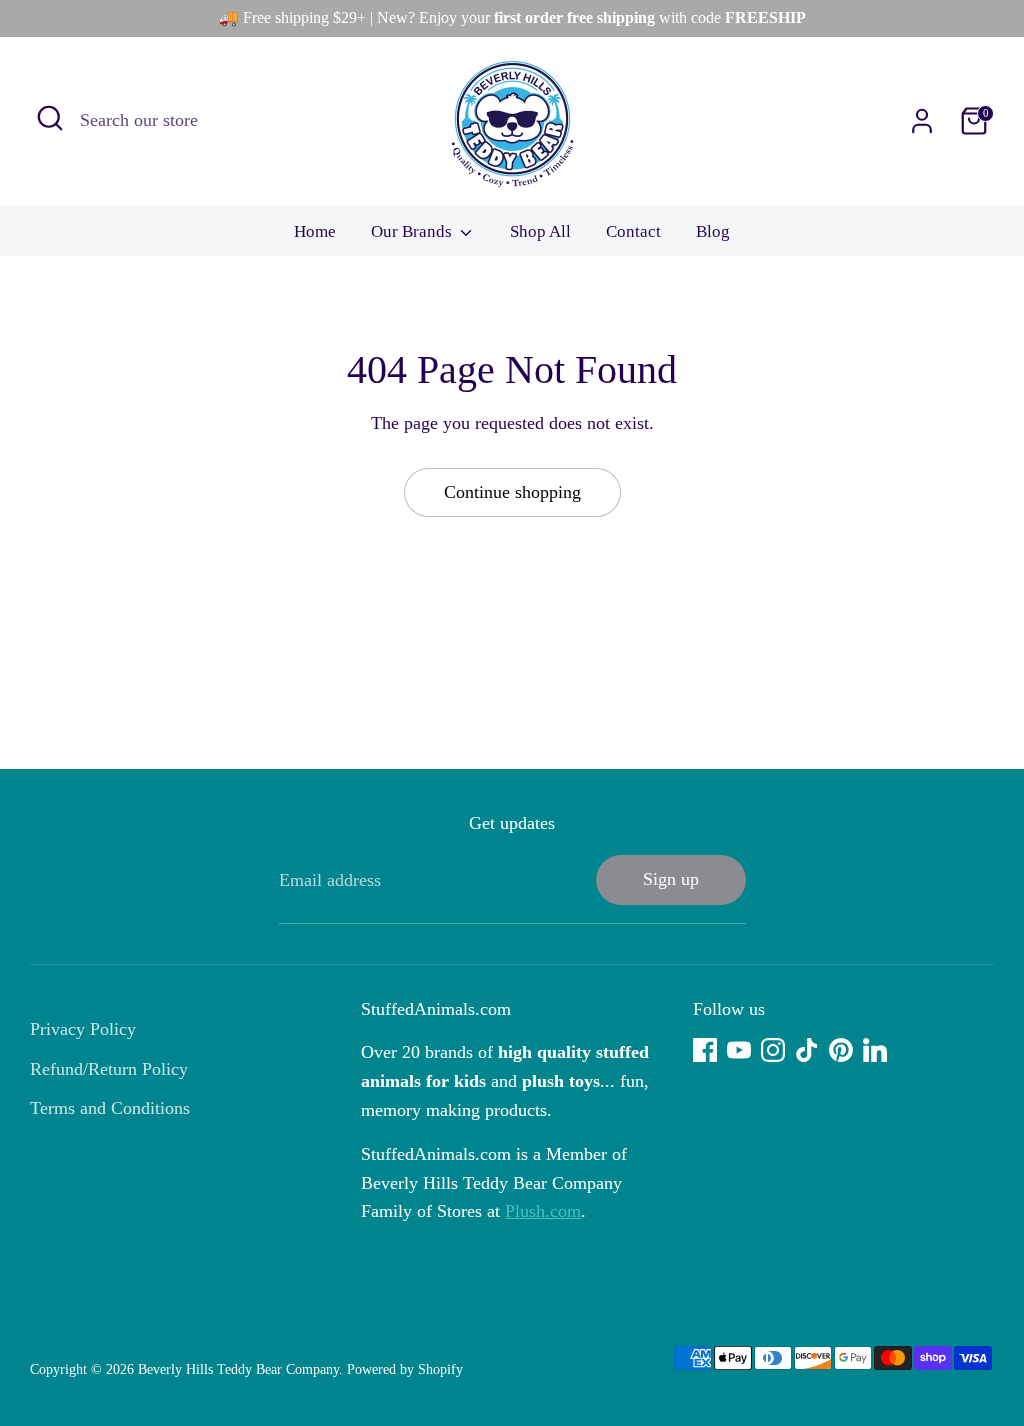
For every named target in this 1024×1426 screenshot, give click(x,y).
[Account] (922, 121)
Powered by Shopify (405, 1369)
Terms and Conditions (110, 1108)
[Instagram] (773, 1050)
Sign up (671, 879)
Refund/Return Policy (109, 1069)
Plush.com (543, 1211)
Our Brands (413, 231)
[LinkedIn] (875, 1050)
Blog (713, 231)
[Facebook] (705, 1050)
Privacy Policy (83, 1029)
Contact (633, 231)
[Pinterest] (841, 1050)
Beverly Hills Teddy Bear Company (238, 1369)
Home (315, 231)
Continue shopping (512, 492)
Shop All (540, 231)
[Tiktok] (807, 1050)
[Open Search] (50, 118)
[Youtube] (739, 1050)
